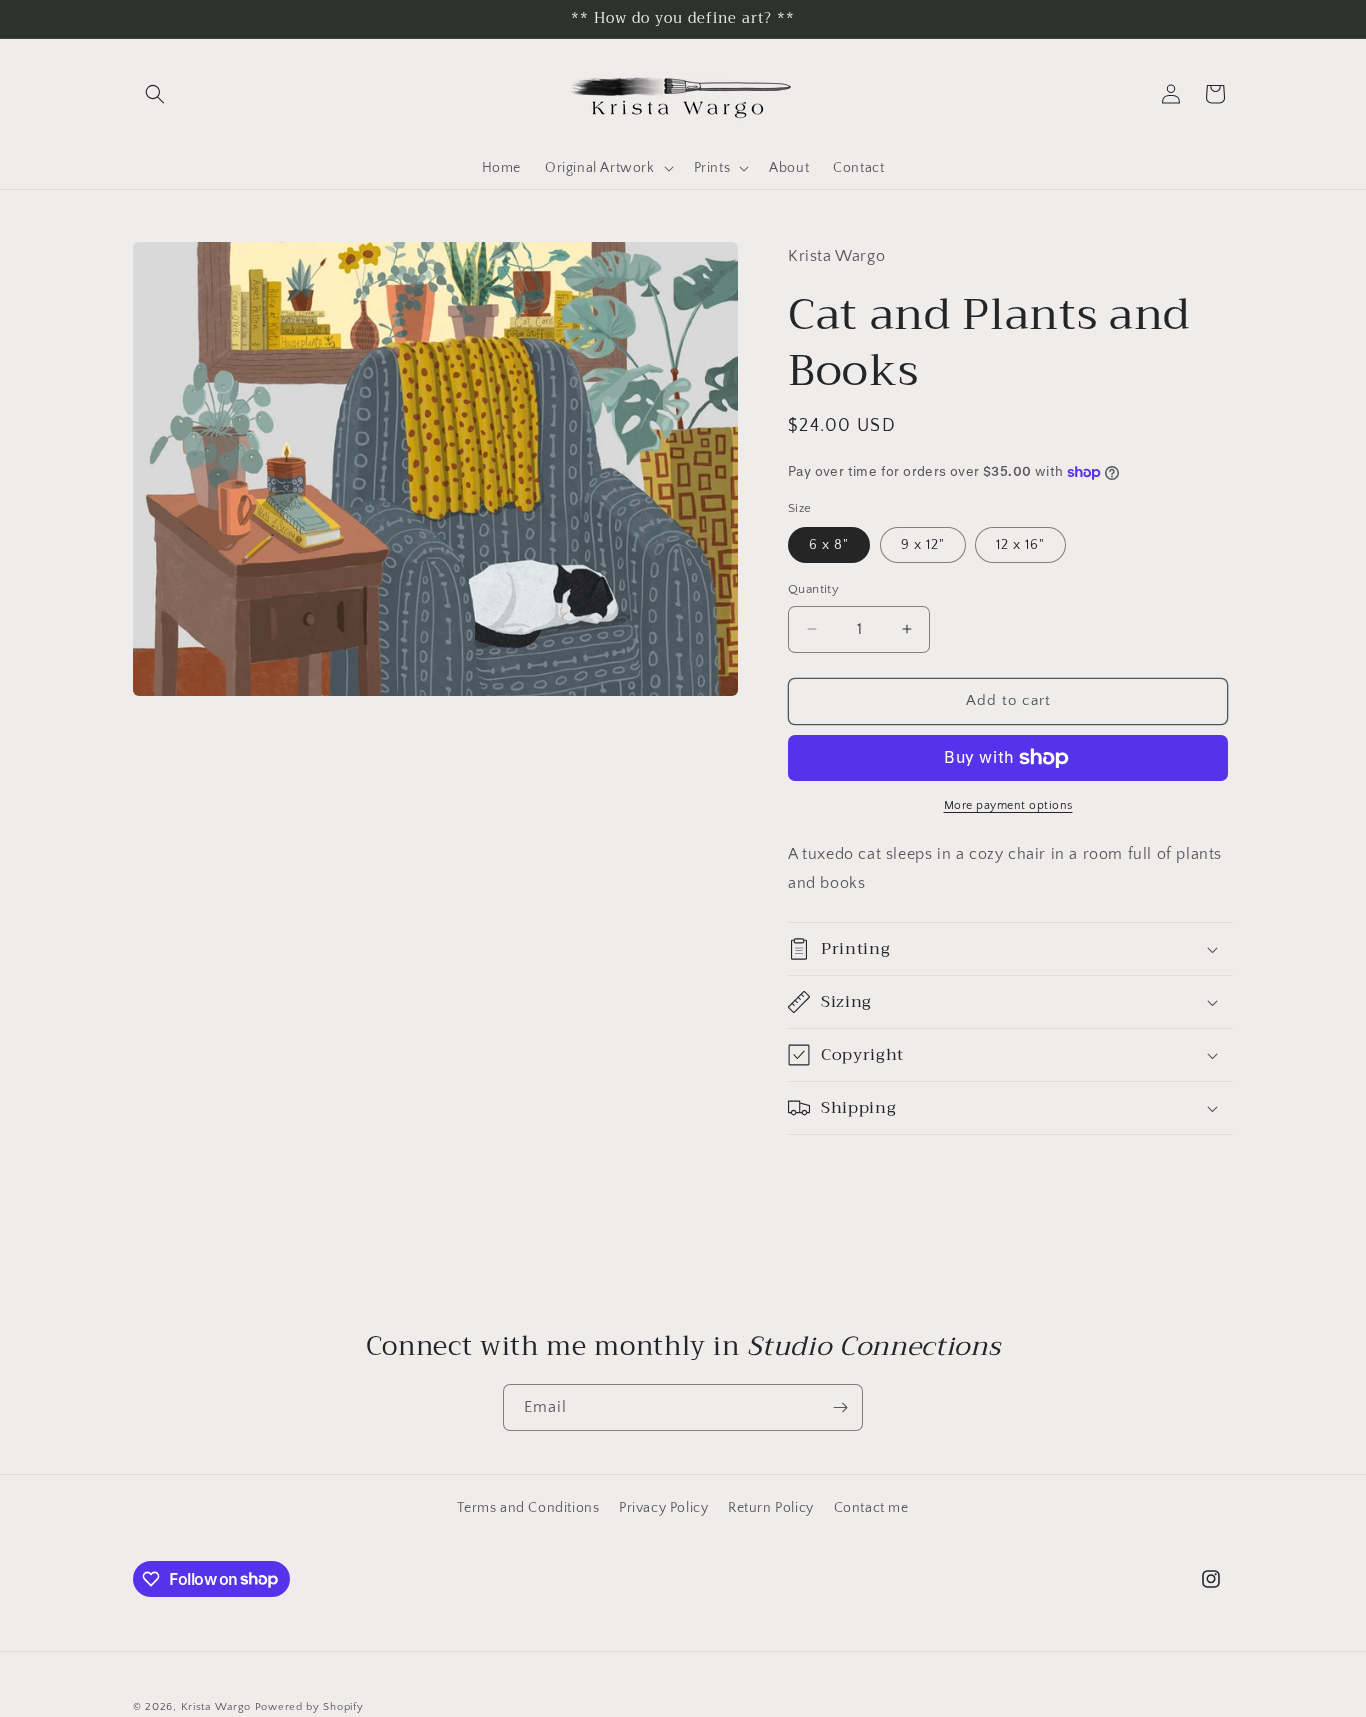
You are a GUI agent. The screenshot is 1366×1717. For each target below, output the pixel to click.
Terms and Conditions (528, 1508)
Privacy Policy (663, 1508)
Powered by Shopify (309, 1707)
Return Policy (771, 1508)
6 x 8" (829, 545)
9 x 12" (923, 545)
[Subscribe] (840, 1407)
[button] (155, 94)
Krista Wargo (216, 1707)
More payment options (1008, 805)
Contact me (871, 1508)
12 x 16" (1020, 545)
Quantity (813, 589)
